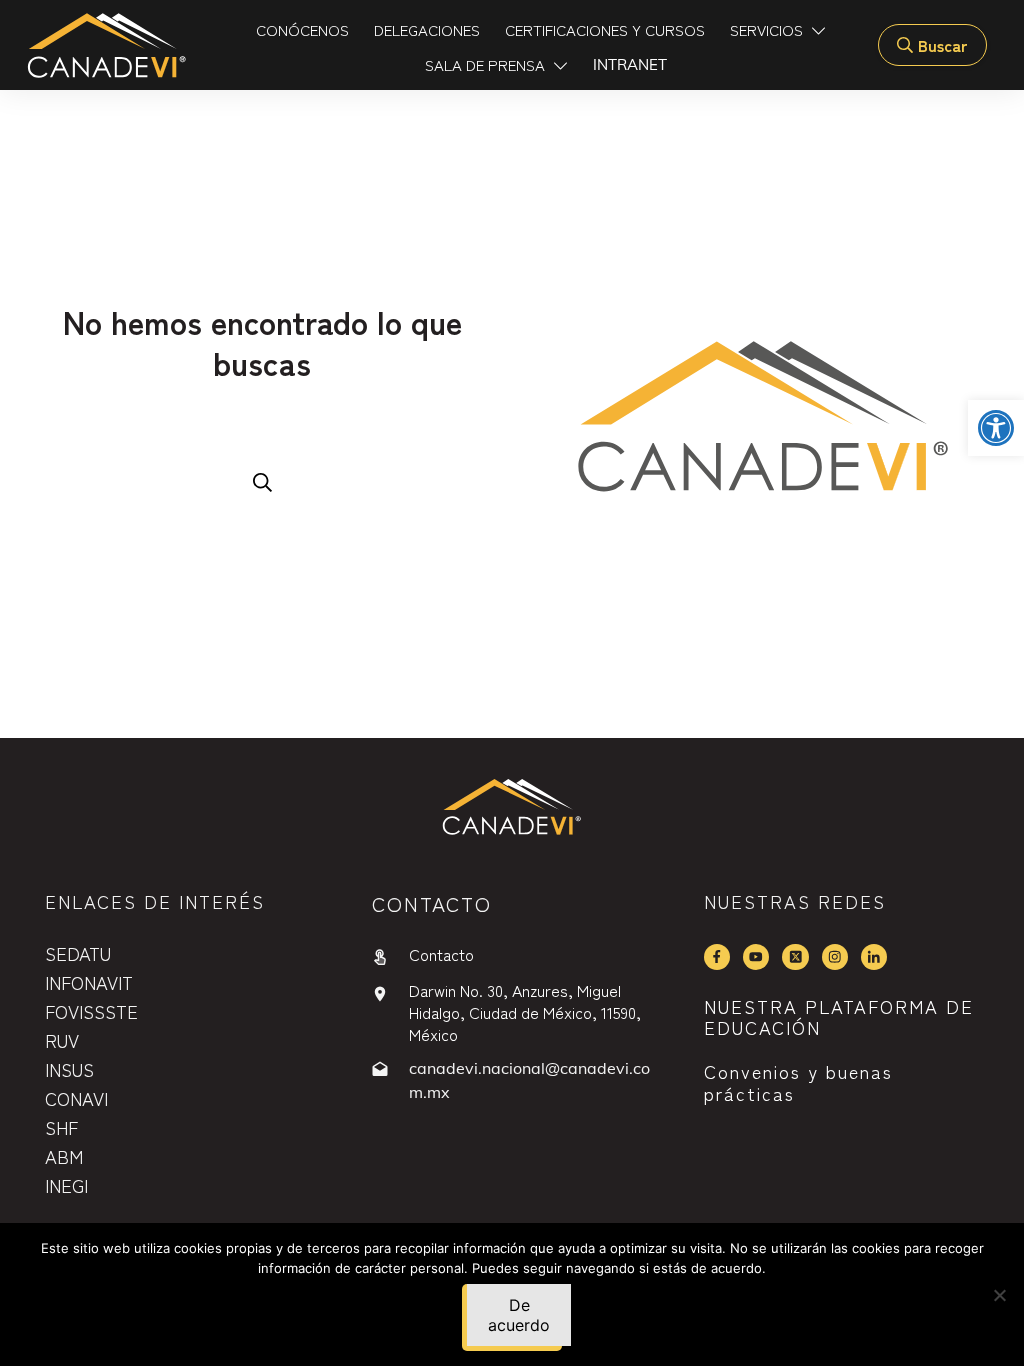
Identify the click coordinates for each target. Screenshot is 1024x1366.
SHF (61, 1127)
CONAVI (76, 1098)
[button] (996, 428)
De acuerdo (519, 1315)
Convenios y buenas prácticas (798, 1082)
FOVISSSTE (91, 1011)
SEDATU (78, 953)
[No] (999, 1295)
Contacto (441, 954)
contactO (432, 903)
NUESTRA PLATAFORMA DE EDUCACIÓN (839, 1017)
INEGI (66, 1185)
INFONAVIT (89, 982)
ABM (64, 1156)
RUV (62, 1040)
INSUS (69, 1069)
